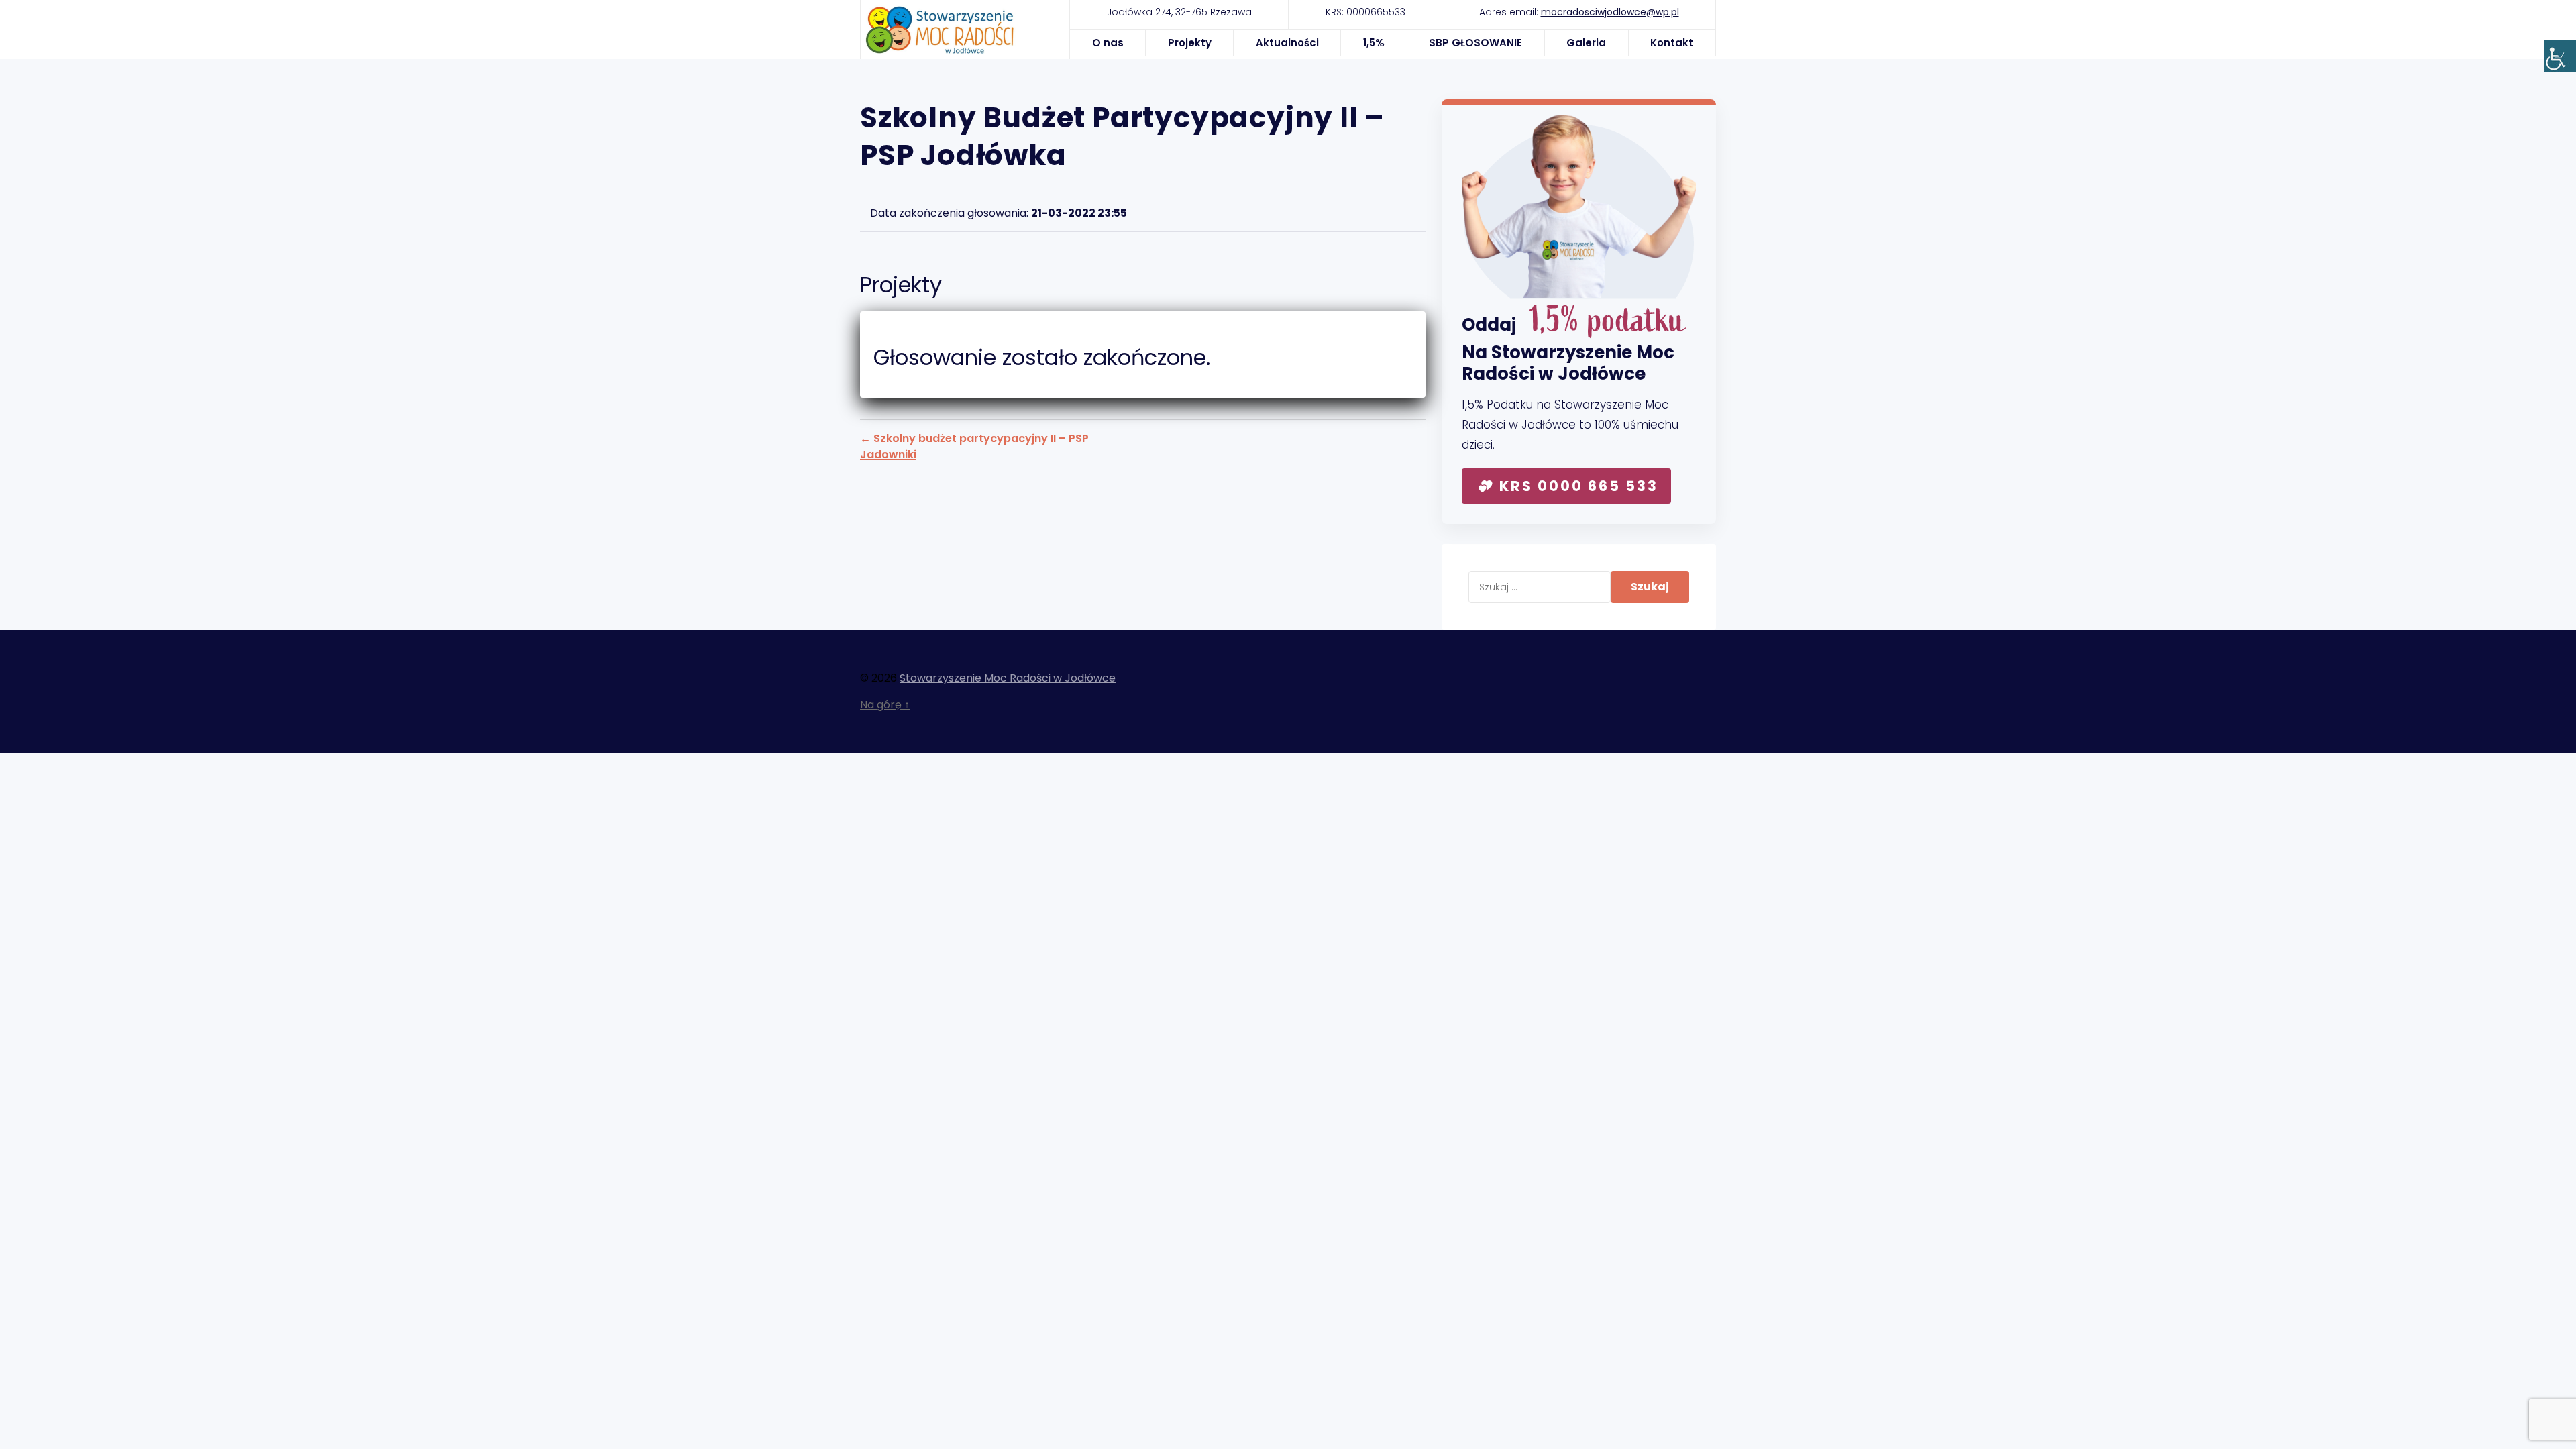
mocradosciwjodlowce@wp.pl (1610, 12)
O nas (1108, 43)
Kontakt (1672, 43)
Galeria (1586, 43)
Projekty (1190, 43)
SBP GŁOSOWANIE (1475, 43)
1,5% (1374, 43)
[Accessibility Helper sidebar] (2560, 56)
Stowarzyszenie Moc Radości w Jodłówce (1008, 678)
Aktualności (1287, 43)
